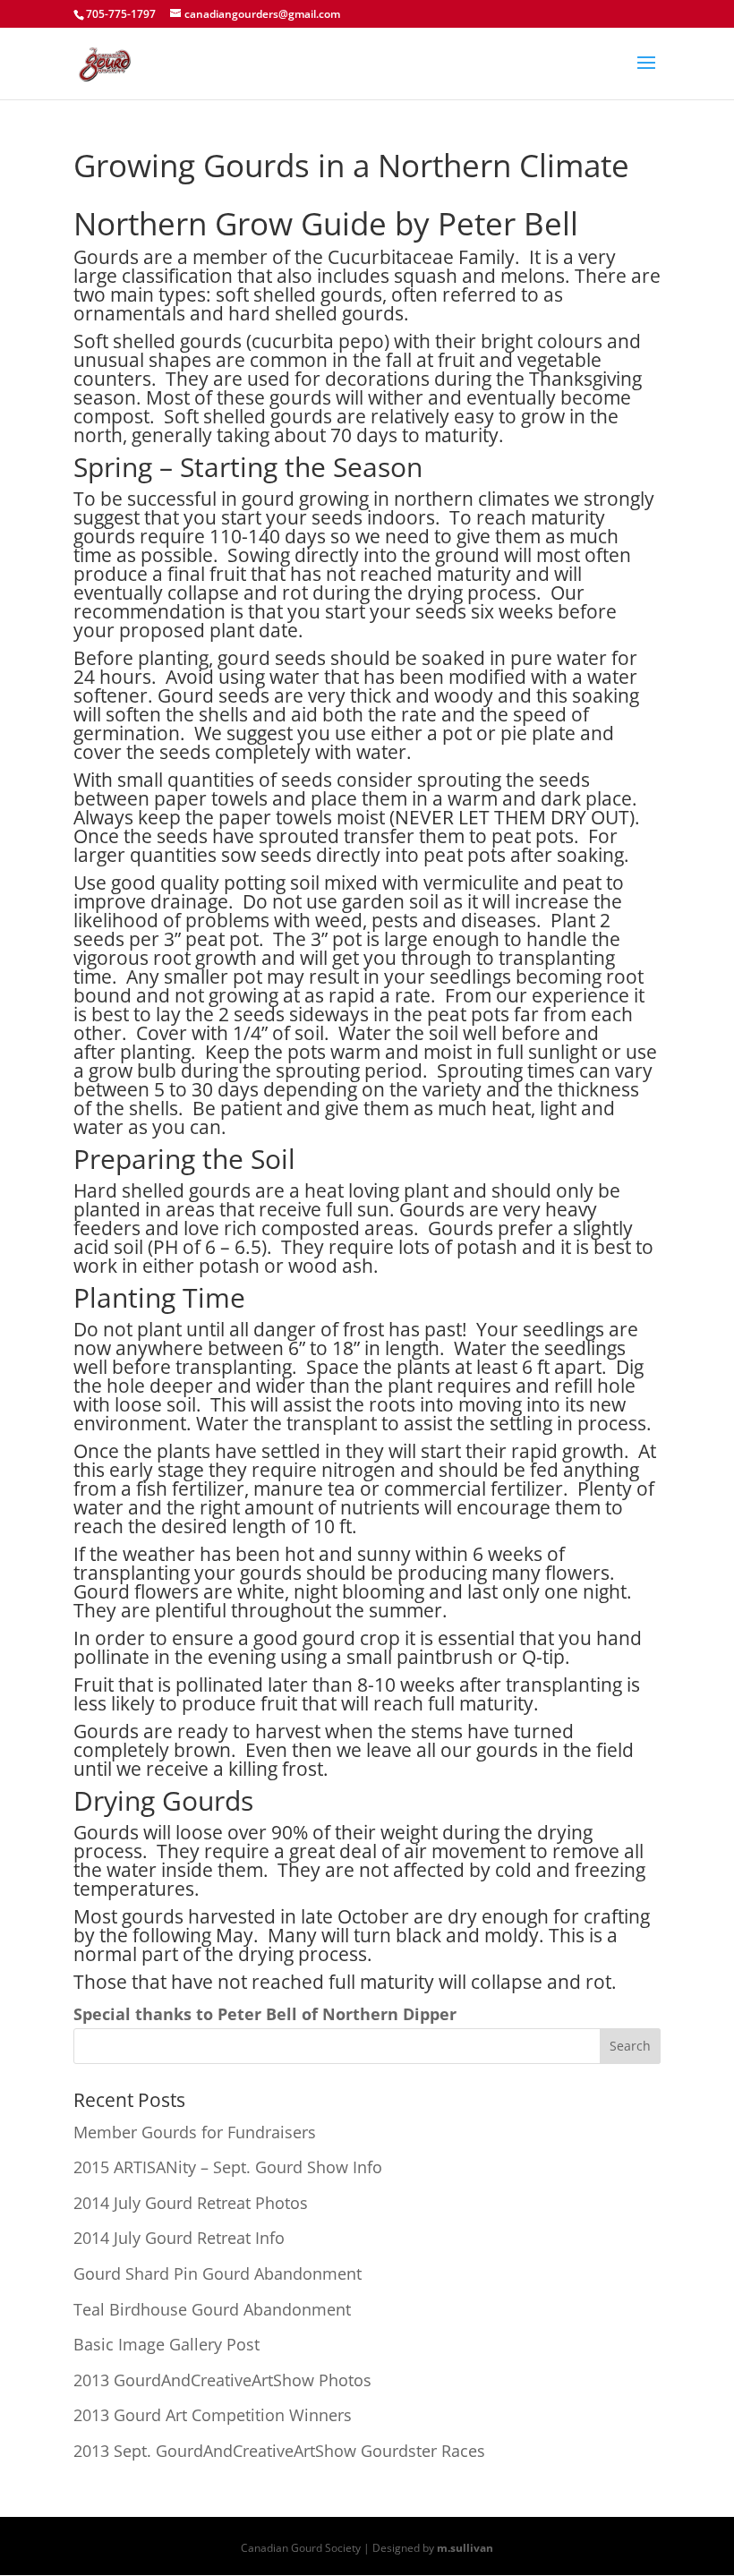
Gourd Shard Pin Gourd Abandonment (218, 2273)
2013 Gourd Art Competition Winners (213, 2415)
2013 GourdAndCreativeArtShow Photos (222, 2380)
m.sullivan (465, 2548)
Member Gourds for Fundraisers (195, 2132)
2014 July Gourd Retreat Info (179, 2238)
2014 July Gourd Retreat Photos (191, 2203)
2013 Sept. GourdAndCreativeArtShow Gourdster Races (279, 2451)
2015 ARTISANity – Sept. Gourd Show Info (228, 2167)
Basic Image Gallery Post (166, 2344)
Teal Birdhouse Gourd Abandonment (212, 2309)
